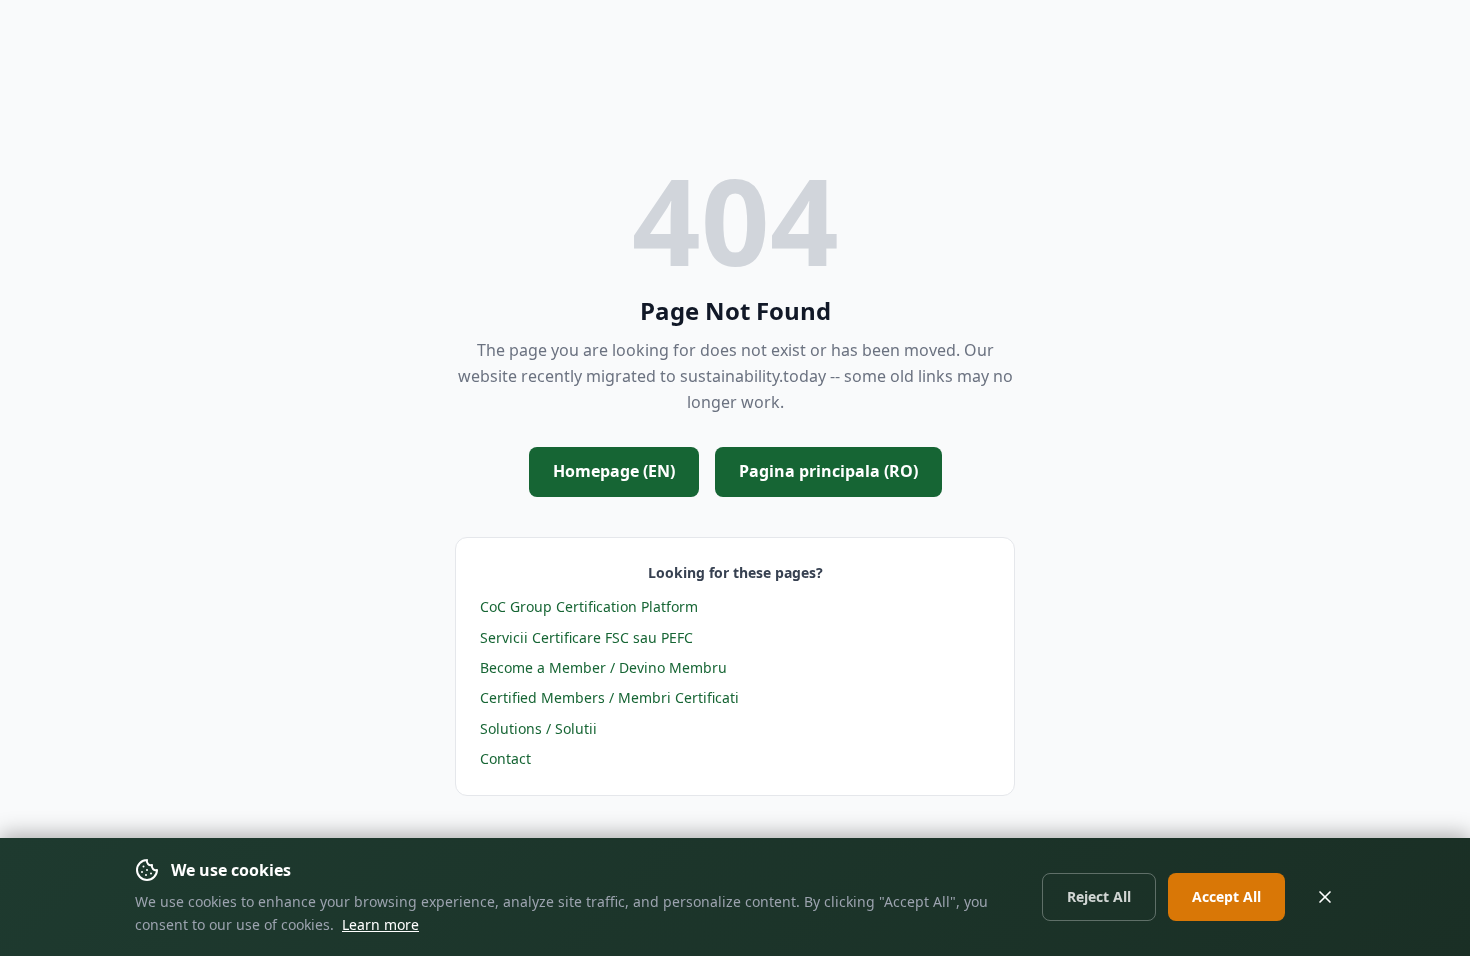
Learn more (380, 924)
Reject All (1099, 896)
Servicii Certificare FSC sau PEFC (586, 637)
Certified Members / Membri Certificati (609, 697)
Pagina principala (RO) (828, 471)
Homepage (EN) (614, 471)
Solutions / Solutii (538, 728)
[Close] (1325, 897)
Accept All (1226, 896)
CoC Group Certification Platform (589, 606)
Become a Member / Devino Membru (603, 667)
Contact (505, 758)
